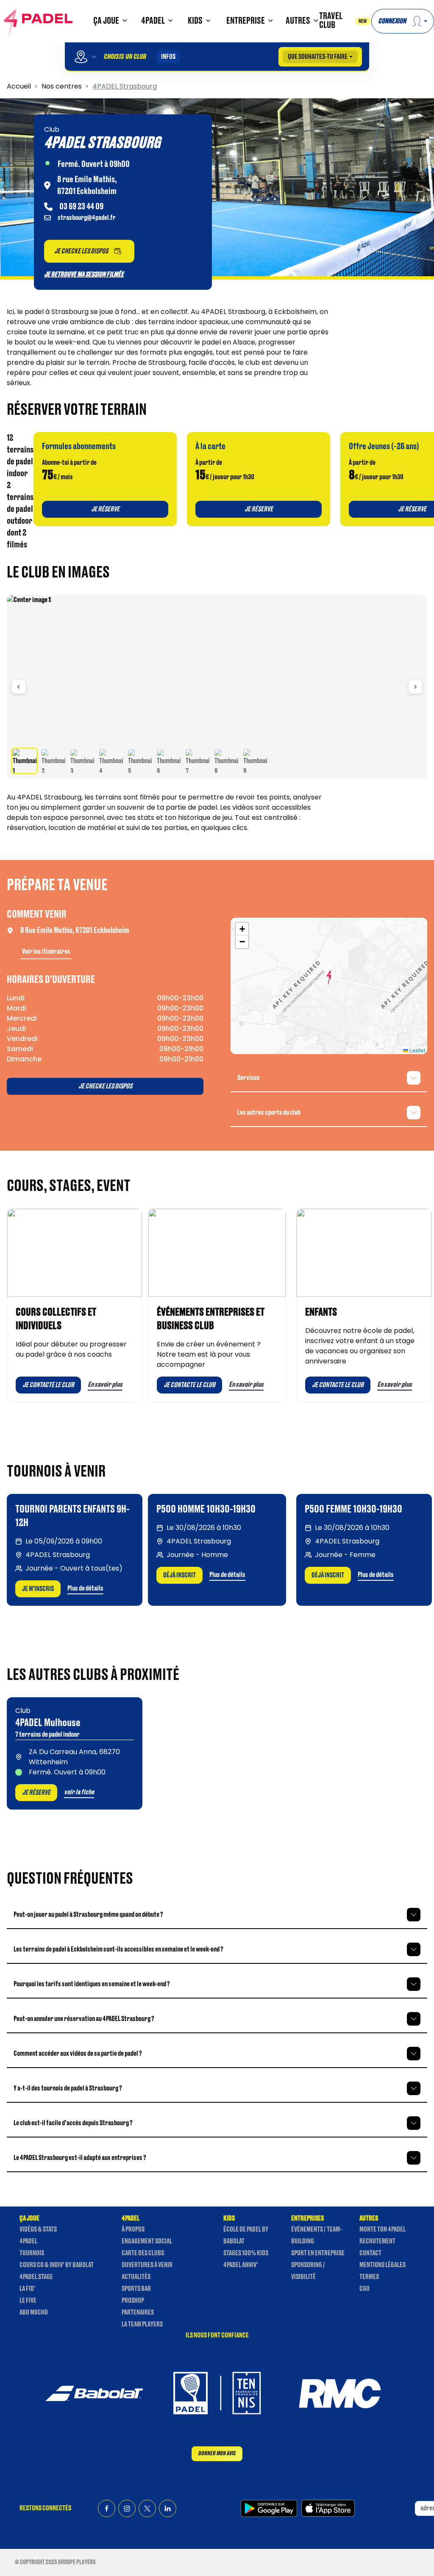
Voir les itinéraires (46, 952)
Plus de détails (85, 1588)
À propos (133, 2229)
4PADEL (28, 2241)
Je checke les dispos (105, 1086)
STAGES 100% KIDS (246, 2253)
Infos (168, 57)
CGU (364, 2289)
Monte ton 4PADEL (383, 2229)
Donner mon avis (217, 2453)
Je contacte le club (48, 1385)
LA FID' (27, 2289)
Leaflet (417, 1050)
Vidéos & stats (38, 2229)
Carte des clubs (143, 2253)
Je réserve (36, 1793)
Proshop (133, 2301)
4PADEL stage (36, 2277)
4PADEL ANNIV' (241, 2265)
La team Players (142, 2324)
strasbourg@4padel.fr (87, 218)
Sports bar (136, 2289)
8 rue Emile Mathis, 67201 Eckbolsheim (75, 930)
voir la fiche (79, 1792)
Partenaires (138, 2312)
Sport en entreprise (318, 2253)
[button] (109, 21)
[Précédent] (19, 687)
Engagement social (147, 2241)
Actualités (136, 2277)
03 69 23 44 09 (81, 207)
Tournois (32, 2253)
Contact (370, 2253)
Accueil (19, 86)
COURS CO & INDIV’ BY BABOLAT (57, 2265)
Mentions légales (383, 2265)
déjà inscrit (179, 1575)
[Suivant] (415, 687)
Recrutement (377, 2241)
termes (369, 2277)
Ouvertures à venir (147, 2265)
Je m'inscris (38, 1589)
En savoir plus (105, 1385)
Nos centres (62, 86)
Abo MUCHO (34, 2312)
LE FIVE (28, 2301)
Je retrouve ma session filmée (84, 275)
